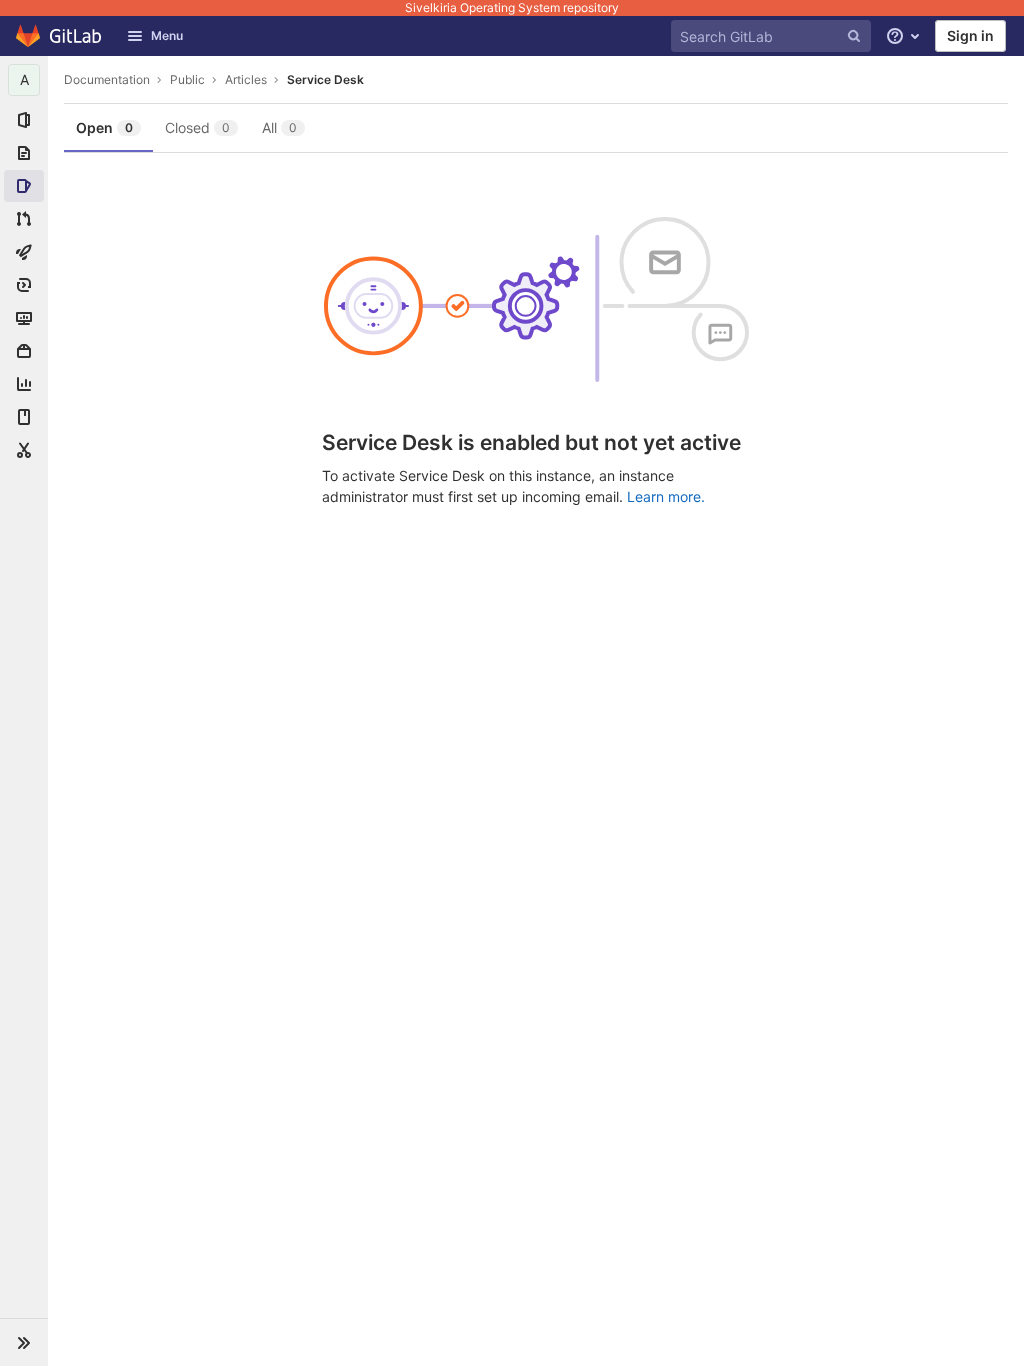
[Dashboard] (59, 36)
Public (187, 79)
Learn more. (666, 496)
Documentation (107, 79)
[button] (24, 1342)
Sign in (970, 35)
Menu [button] (167, 35)
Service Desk (325, 79)
